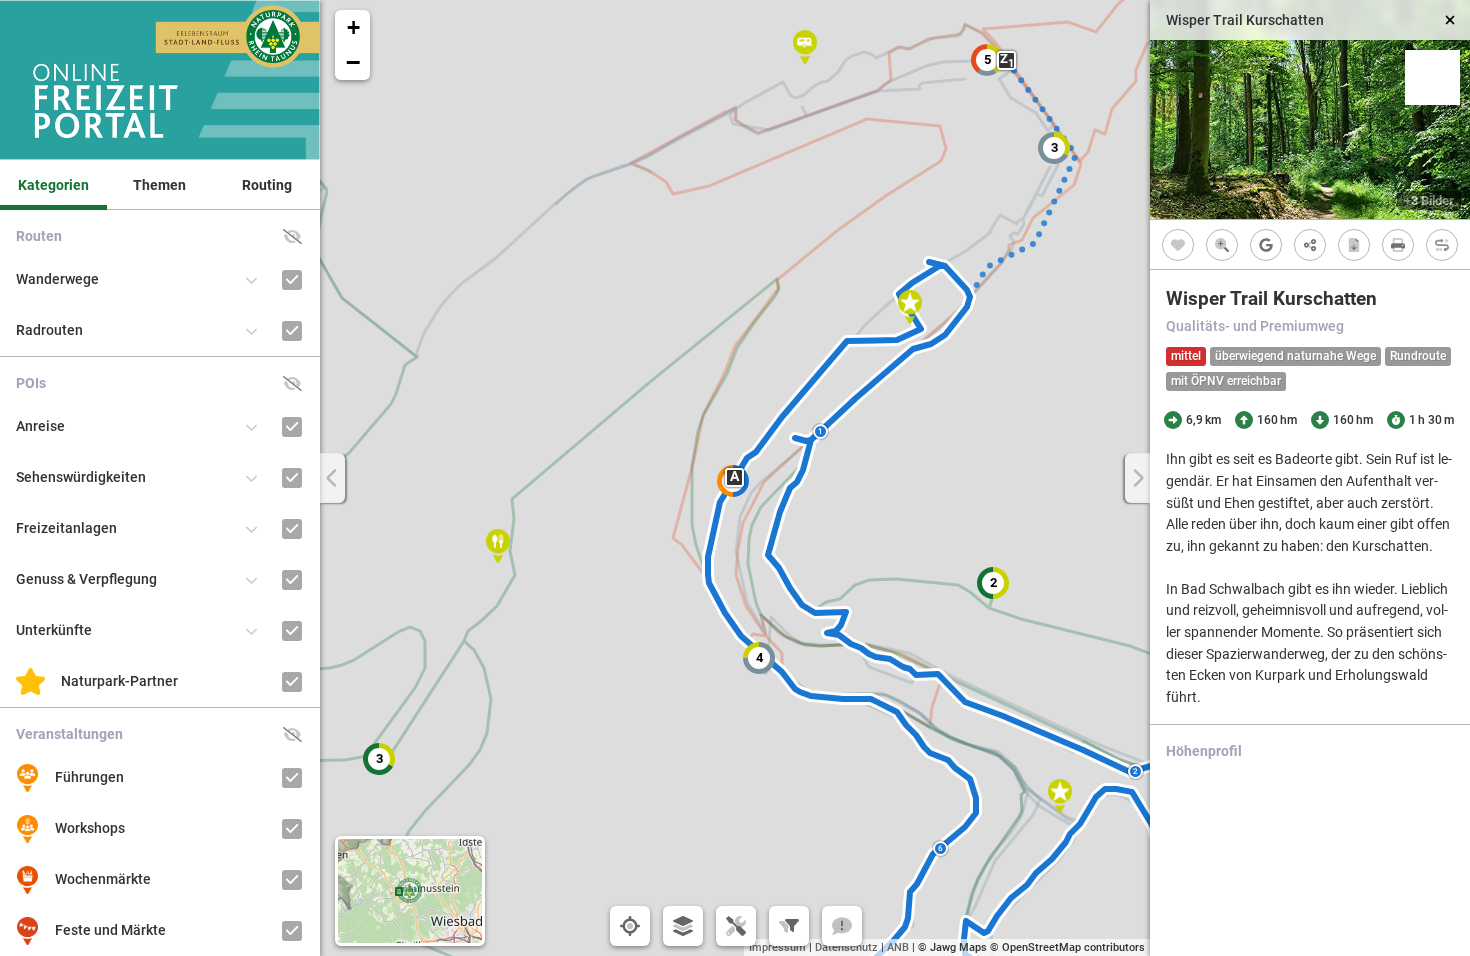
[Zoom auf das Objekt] (1222, 244)
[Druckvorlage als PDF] (1398, 244)
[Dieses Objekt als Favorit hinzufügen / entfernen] (1178, 244)
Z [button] (1007, 60)
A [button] (734, 476)
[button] (987, 60)
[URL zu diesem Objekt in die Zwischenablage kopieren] (1310, 244)
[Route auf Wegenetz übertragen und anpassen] (1442, 244)
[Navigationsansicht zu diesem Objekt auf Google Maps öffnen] (1266, 244)
